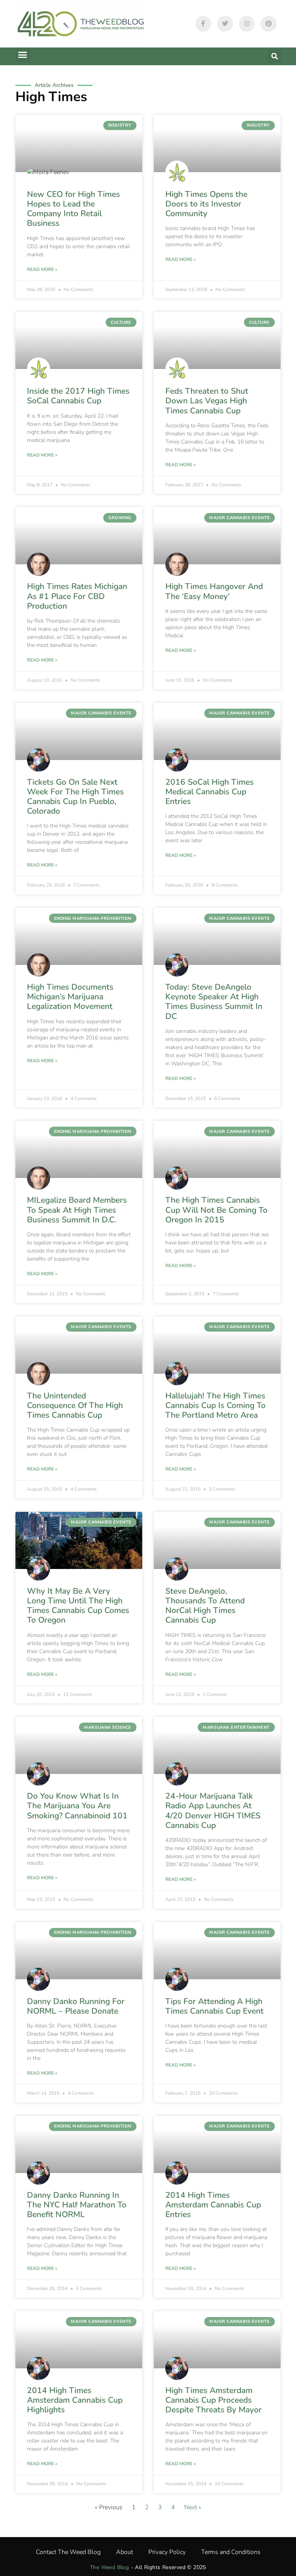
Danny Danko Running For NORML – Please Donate (76, 2006)
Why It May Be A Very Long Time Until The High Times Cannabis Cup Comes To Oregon (78, 1606)
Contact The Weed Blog (68, 2552)
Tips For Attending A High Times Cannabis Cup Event (214, 2006)
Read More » (42, 269)
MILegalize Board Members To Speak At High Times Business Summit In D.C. (77, 1210)
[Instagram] (247, 24)
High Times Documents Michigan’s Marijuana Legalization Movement (70, 997)
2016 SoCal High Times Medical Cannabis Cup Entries (209, 792)
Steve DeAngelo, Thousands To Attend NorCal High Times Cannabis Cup (205, 1606)
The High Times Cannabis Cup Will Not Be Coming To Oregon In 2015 (216, 1210)
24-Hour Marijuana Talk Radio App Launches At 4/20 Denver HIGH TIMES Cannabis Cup (213, 1811)
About (124, 2552)
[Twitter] (225, 24)
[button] (23, 55)
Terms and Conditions (231, 2552)
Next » (193, 2507)
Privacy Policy (167, 2552)
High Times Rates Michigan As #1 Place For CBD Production (77, 596)
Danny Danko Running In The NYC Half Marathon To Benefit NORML (77, 2205)
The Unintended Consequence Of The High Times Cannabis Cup (75, 1405)
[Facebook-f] (203, 24)
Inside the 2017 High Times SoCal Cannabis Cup (78, 396)
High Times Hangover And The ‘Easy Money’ (214, 591)
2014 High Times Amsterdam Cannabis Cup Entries (213, 2205)
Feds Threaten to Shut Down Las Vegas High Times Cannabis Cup (207, 401)
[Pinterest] (269, 24)
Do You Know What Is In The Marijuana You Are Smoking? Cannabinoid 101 (77, 1806)
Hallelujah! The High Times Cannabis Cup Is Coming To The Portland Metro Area (215, 1405)
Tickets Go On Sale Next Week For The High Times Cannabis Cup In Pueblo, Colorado (75, 797)
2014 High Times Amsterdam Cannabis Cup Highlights (75, 2400)
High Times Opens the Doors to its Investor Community (206, 204)
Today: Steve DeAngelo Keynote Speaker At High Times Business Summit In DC (214, 1002)
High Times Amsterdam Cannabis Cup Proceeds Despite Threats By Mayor (214, 2400)
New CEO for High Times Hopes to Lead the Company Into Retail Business (73, 209)
